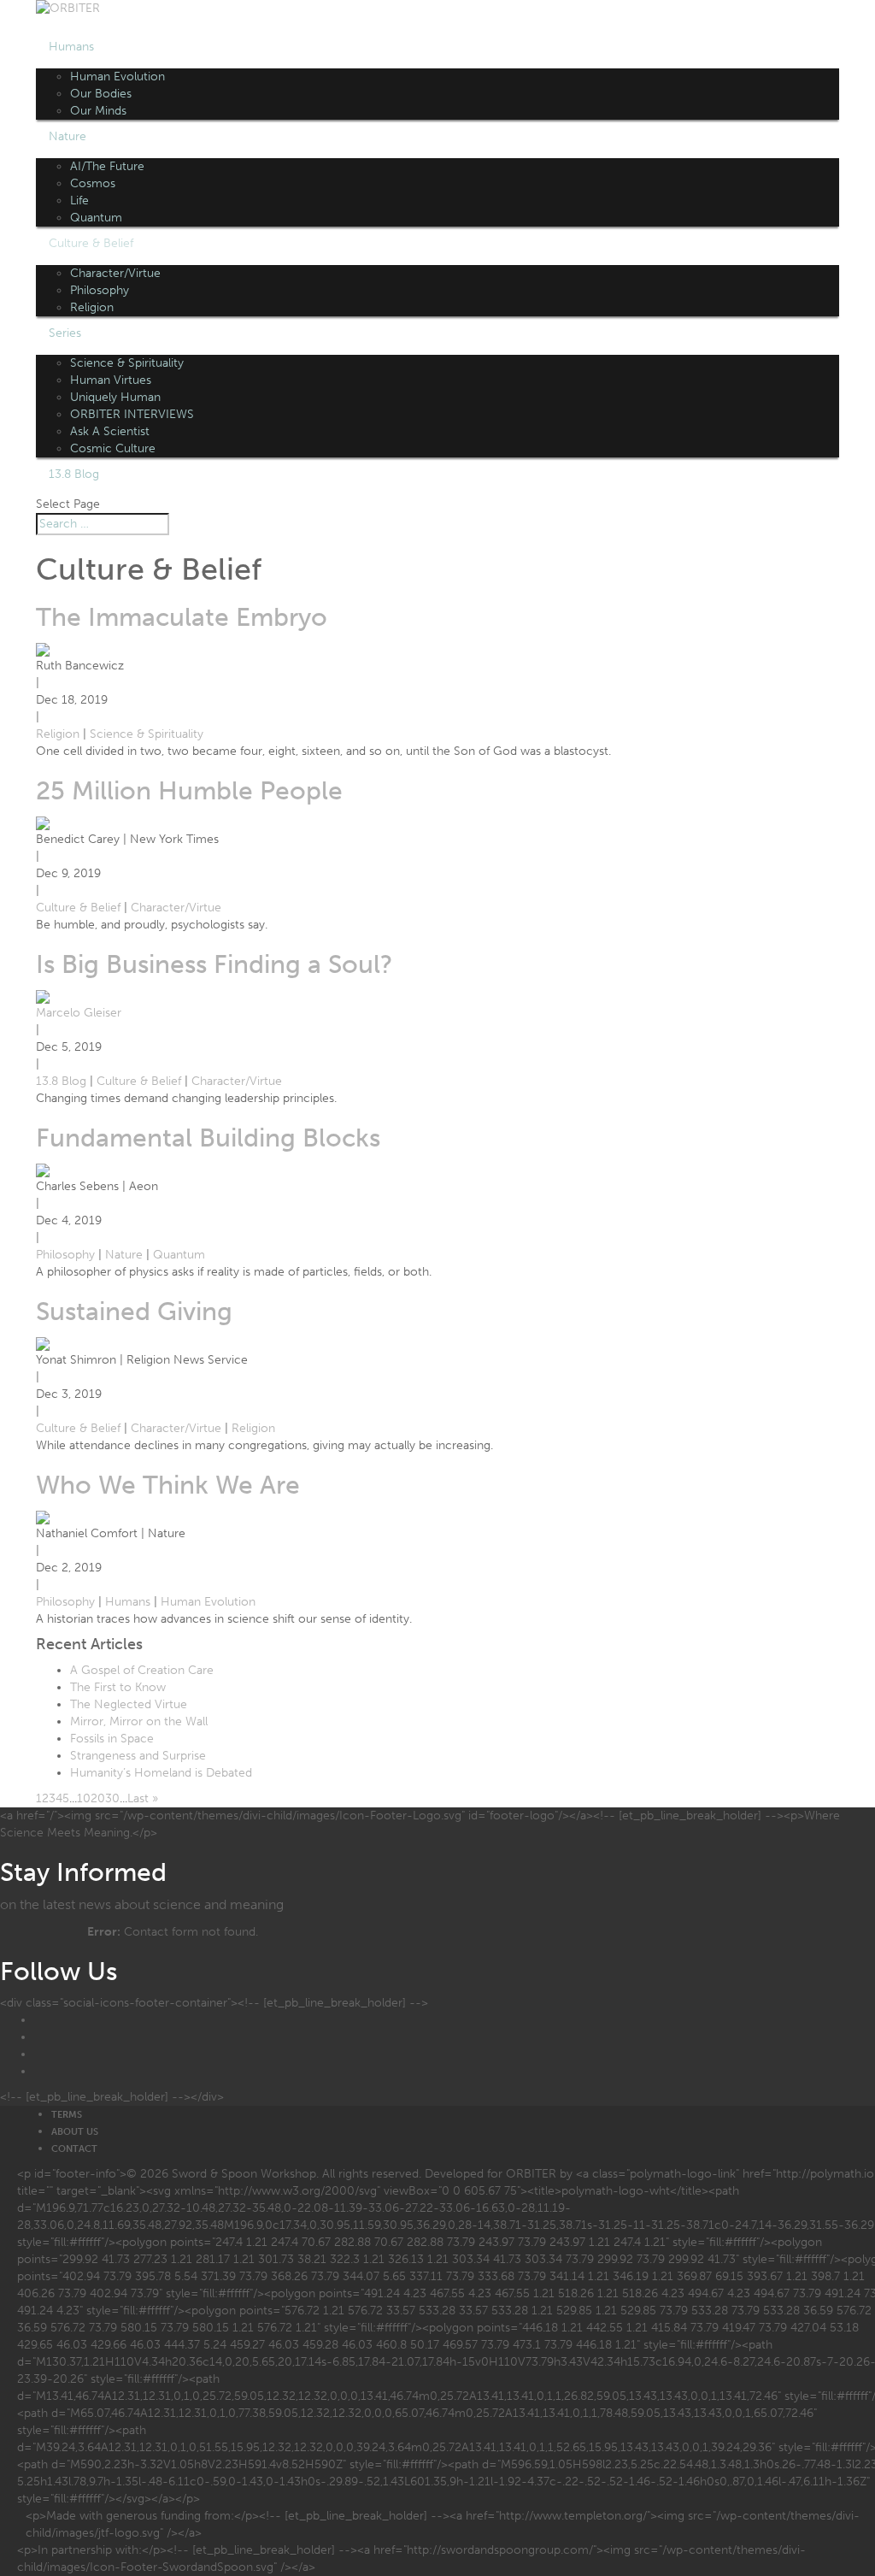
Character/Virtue (115, 273)
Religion (92, 307)
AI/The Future (107, 166)
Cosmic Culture (113, 448)
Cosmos (93, 183)
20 (98, 1798)
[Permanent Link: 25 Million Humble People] (43, 822)
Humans (71, 47)
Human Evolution (117, 77)
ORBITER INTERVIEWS (132, 414)
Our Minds (98, 111)
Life (79, 200)
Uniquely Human (115, 397)
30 (112, 1798)
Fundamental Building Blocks (208, 1138)
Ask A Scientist (110, 431)
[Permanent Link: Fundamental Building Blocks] (43, 1169)
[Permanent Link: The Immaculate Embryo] (43, 648)
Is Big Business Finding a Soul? (214, 964)
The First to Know (118, 1687)
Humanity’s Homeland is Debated (161, 1773)
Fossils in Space (112, 1739)
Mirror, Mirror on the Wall (139, 1721)
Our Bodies (101, 94)
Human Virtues (111, 380)
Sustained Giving (134, 1312)
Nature (68, 136)
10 (84, 1798)
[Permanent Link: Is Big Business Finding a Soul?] (43, 996)
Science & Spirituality (127, 363)
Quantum (96, 218)
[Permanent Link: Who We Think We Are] (43, 1516)
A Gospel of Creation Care (142, 1670)
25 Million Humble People (189, 791)
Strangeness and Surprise (138, 1756)
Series (65, 333)
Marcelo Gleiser (79, 1013)
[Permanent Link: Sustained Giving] (43, 1343)
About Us (75, 2132)
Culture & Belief (91, 243)
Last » (143, 1798)
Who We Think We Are (168, 1485)
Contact (74, 2149)
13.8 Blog (74, 474)
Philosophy (100, 290)
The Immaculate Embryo (182, 617)
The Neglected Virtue (129, 1704)
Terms (67, 2115)
